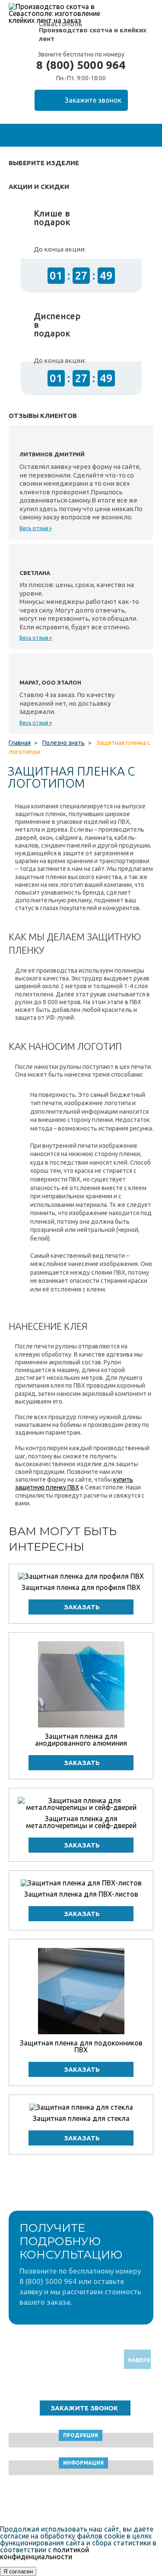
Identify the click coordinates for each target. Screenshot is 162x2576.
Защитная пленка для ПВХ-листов (81, 1894)
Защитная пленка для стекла (81, 2118)
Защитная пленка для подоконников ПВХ (81, 2046)
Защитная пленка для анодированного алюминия (81, 1740)
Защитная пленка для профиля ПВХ (81, 1587)
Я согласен (18, 2571)
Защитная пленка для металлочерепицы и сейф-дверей (81, 1822)
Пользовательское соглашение (81, 2502)
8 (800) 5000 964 (81, 65)
